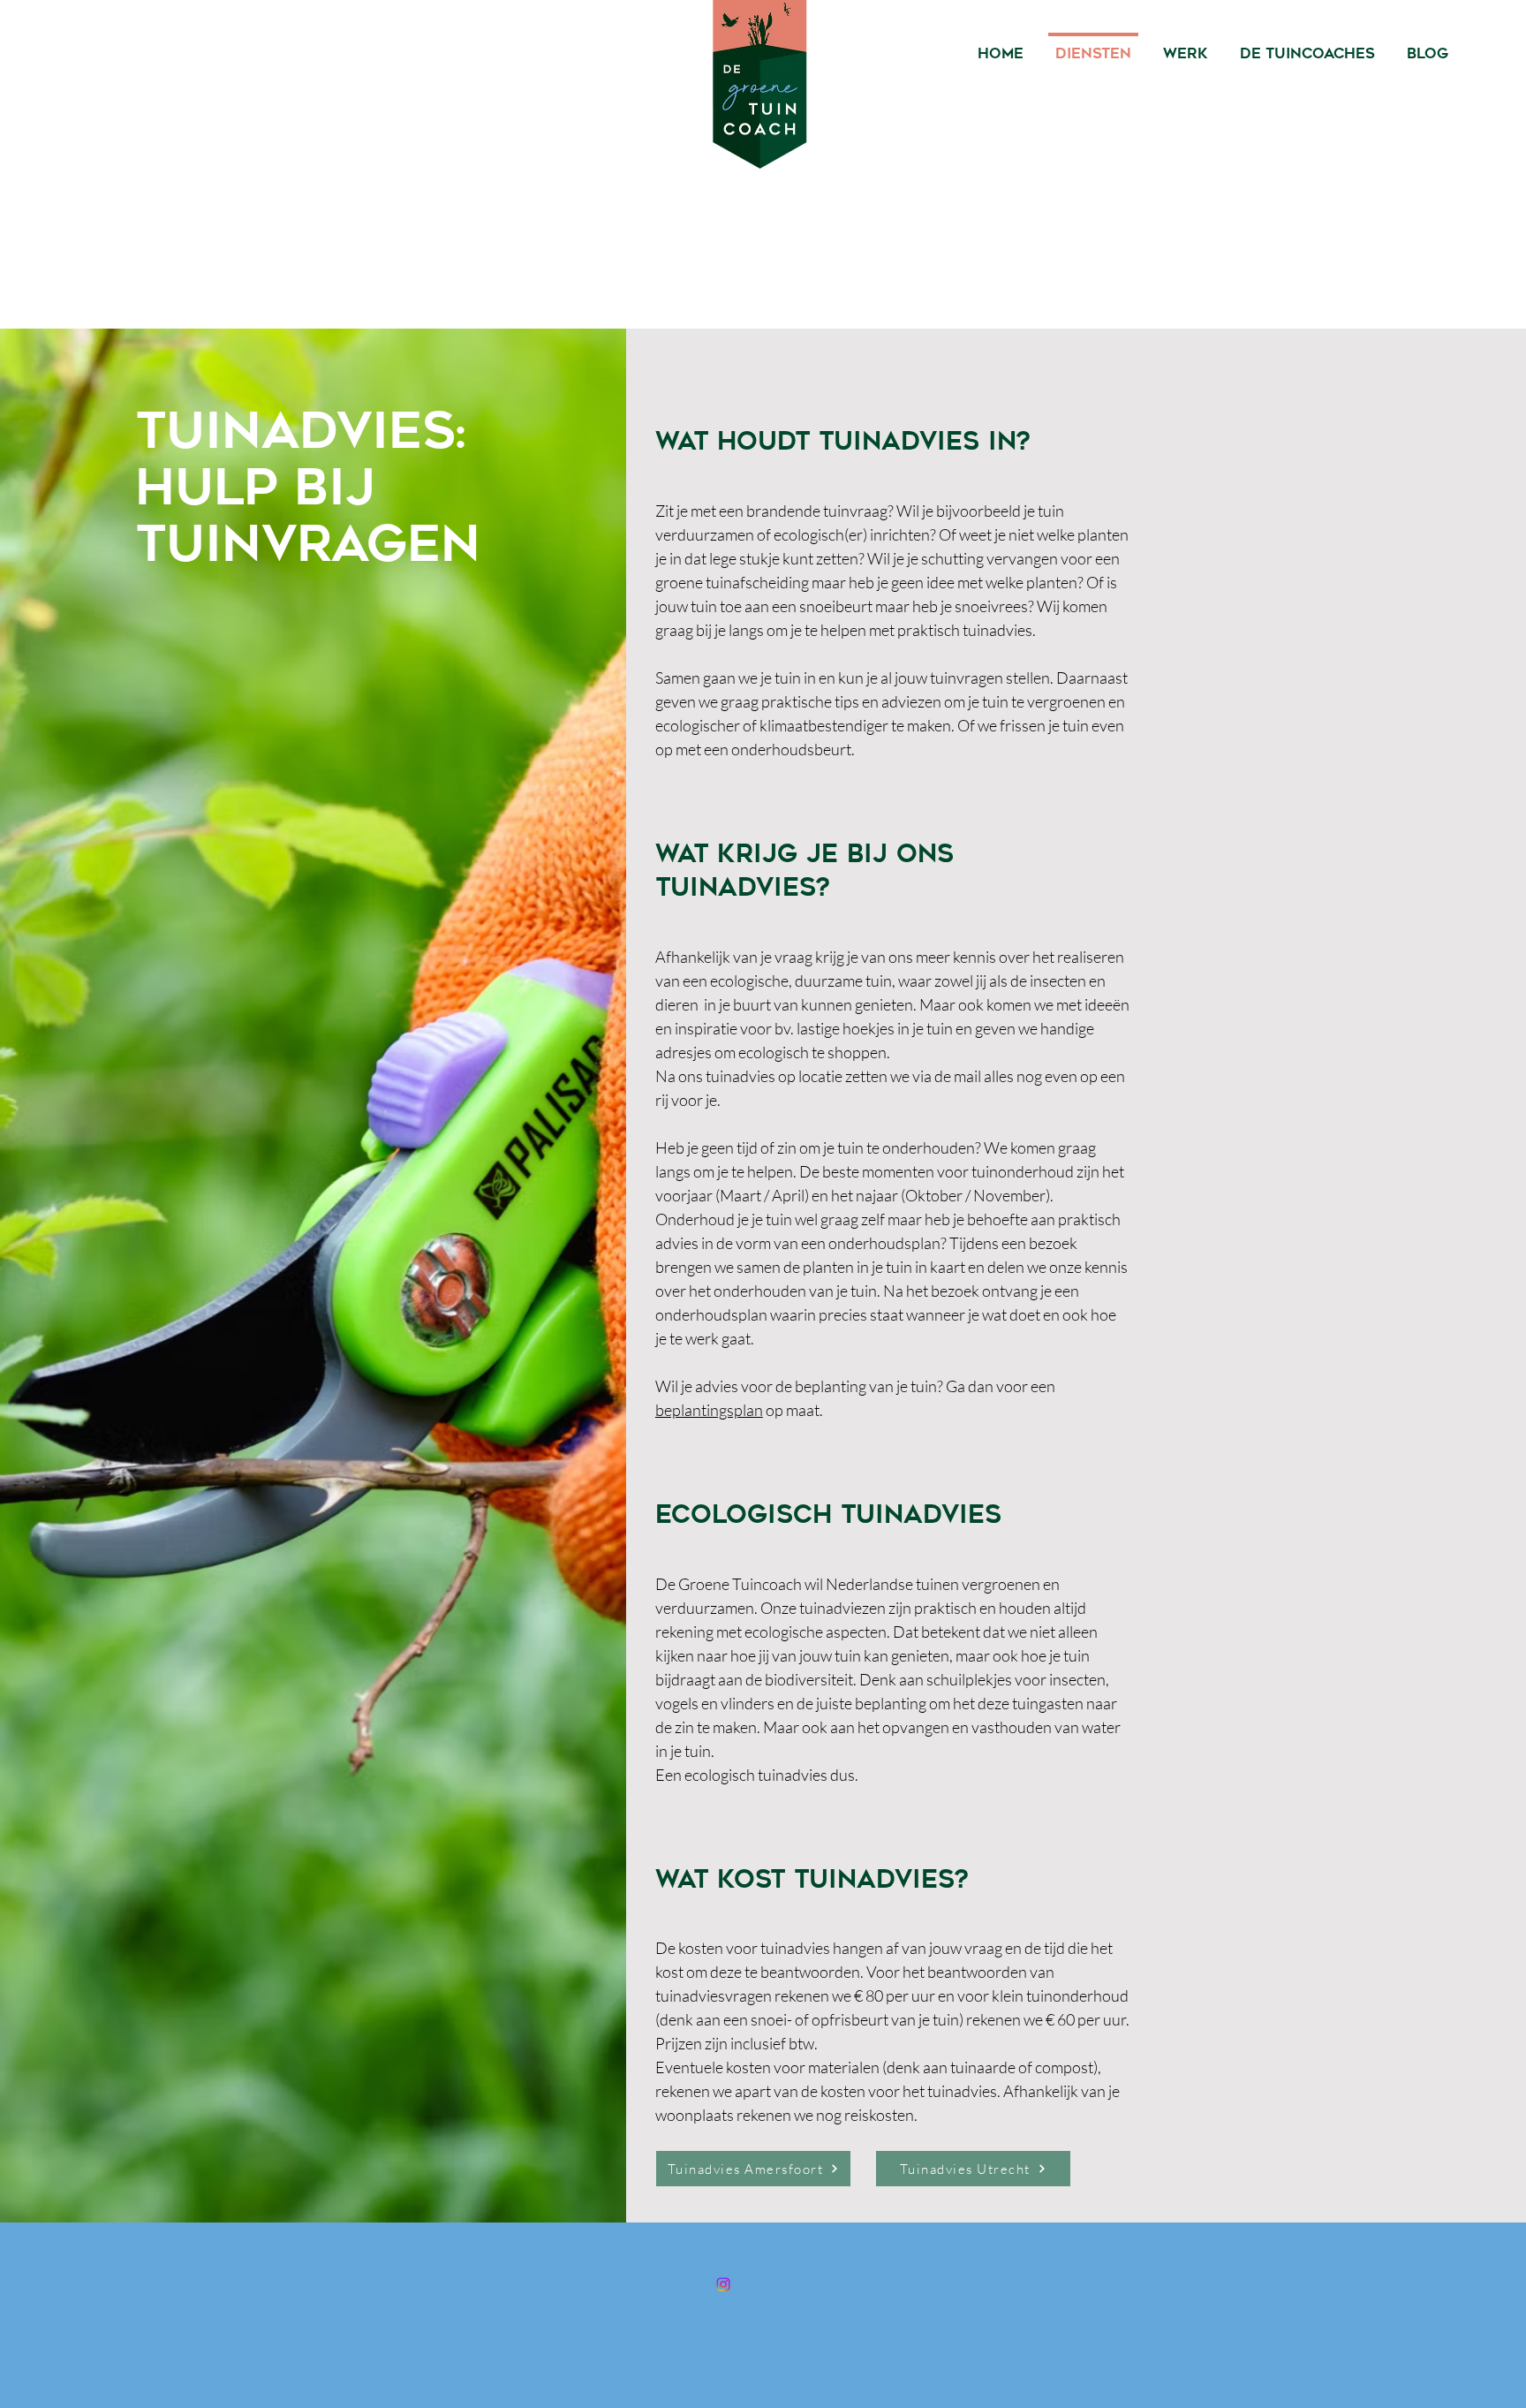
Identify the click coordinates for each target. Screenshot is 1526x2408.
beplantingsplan (709, 1410)
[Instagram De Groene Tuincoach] (723, 2284)
